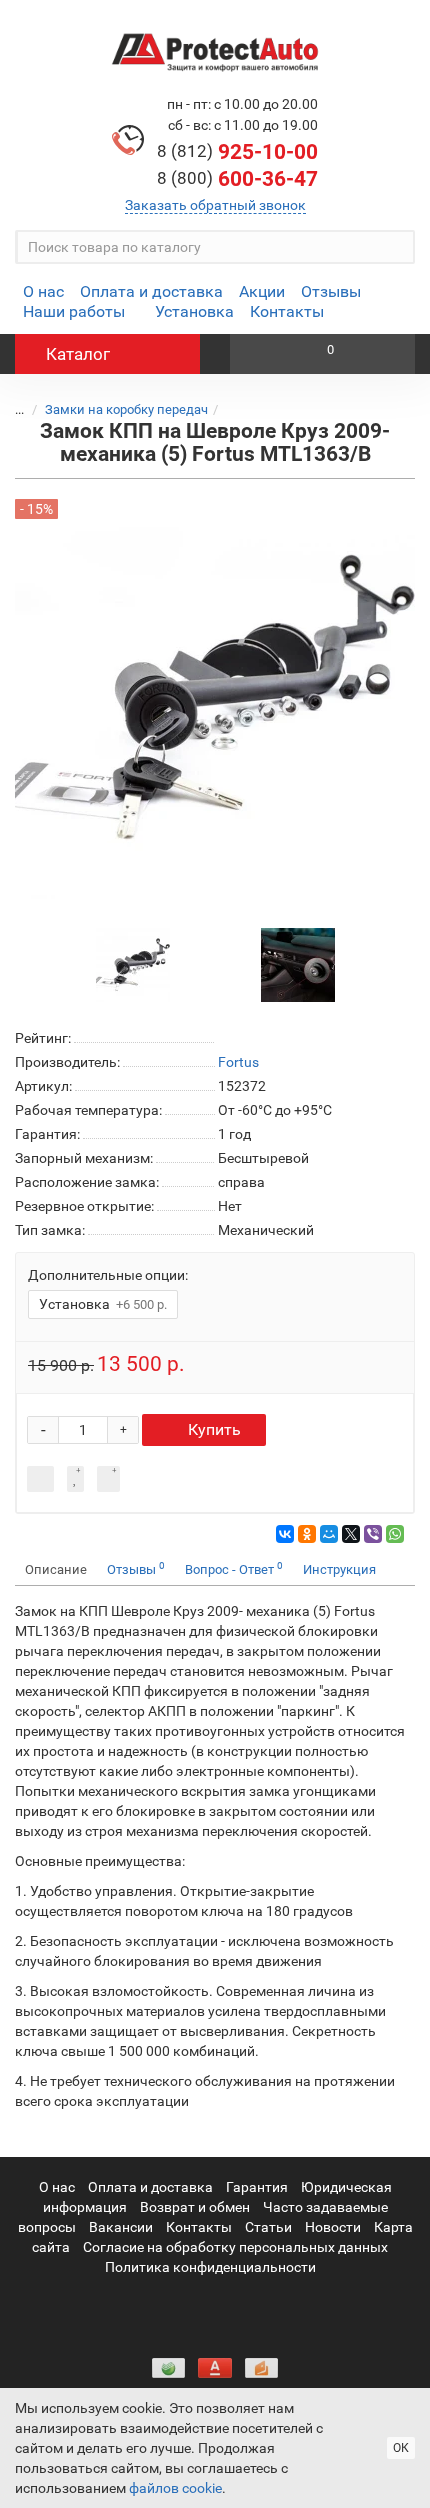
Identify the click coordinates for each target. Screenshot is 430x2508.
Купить (214, 1429)
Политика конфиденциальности (210, 2267)
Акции (262, 291)
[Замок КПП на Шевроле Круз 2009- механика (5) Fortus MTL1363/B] (133, 964)
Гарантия (257, 2187)
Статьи (268, 2227)
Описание (56, 1569)
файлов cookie (175, 2488)
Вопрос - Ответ (234, 1568)
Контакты (287, 311)
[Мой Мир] (329, 1534)
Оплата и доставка (151, 291)
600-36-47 (237, 179)
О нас (43, 291)
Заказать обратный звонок (215, 205)
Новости (333, 2227)
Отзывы (331, 291)
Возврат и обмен (195, 2207)
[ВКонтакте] (285, 1534)
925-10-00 (237, 152)
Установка (194, 311)
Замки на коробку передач (126, 409)
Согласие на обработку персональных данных (235, 2247)
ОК (401, 2448)
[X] (351, 1534)
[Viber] (373, 1534)
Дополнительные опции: (108, 1275)
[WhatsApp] (395, 1534)
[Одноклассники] (307, 1534)
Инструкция (339, 1569)
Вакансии (121, 2227)
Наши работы (74, 311)
